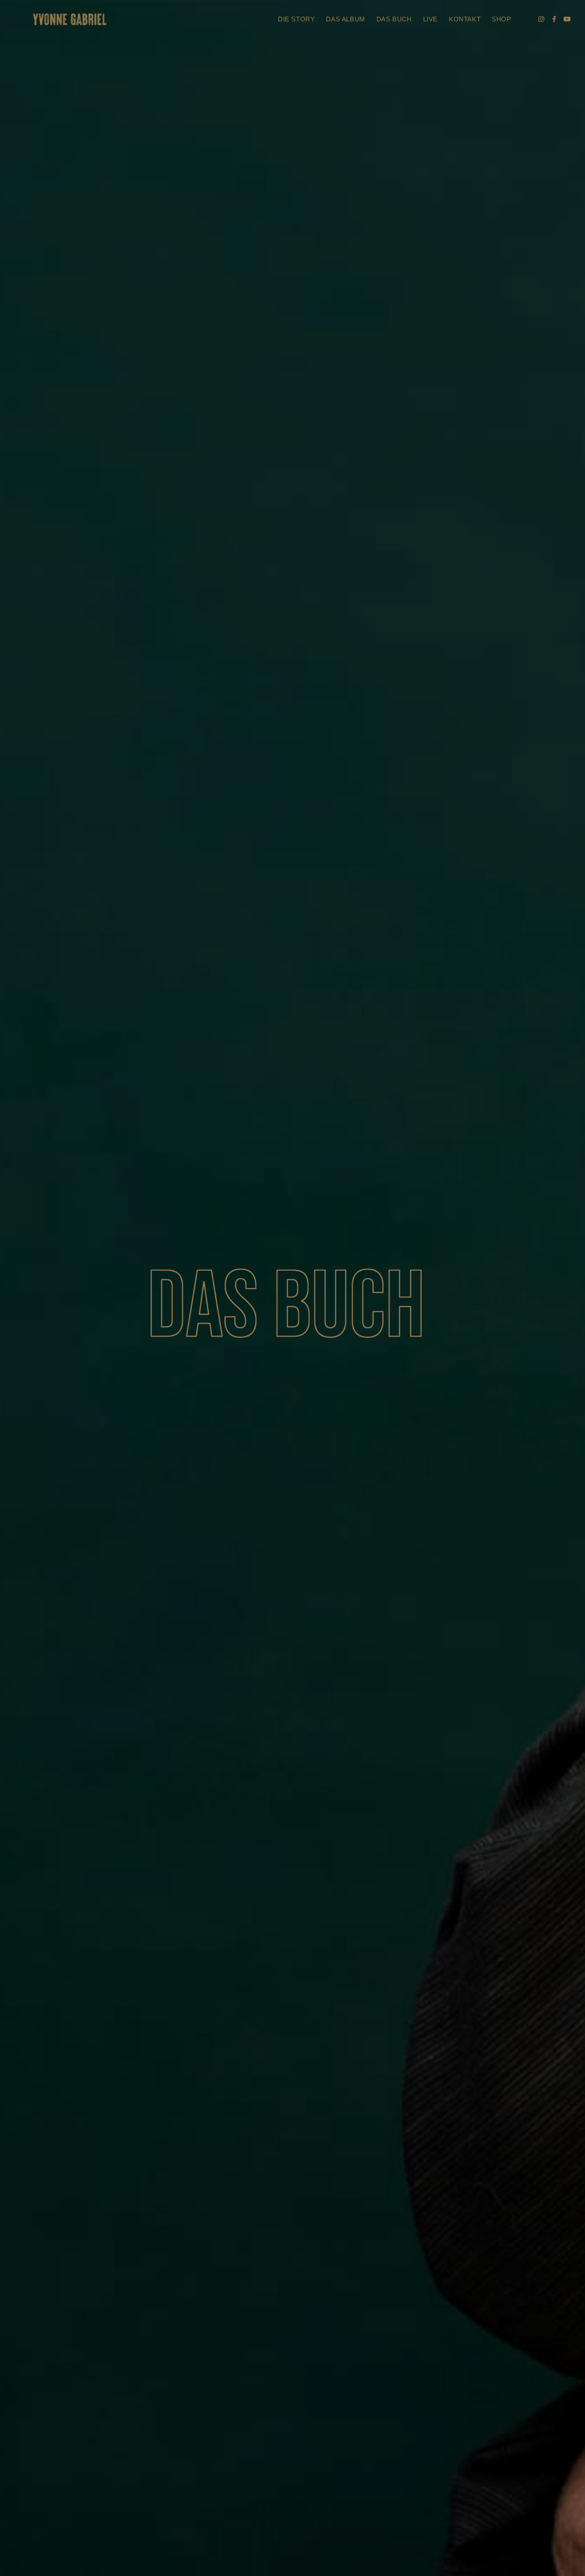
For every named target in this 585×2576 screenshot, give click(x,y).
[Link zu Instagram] (541, 19)
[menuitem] (296, 19)
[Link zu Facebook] (554, 19)
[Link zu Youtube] (567, 19)
